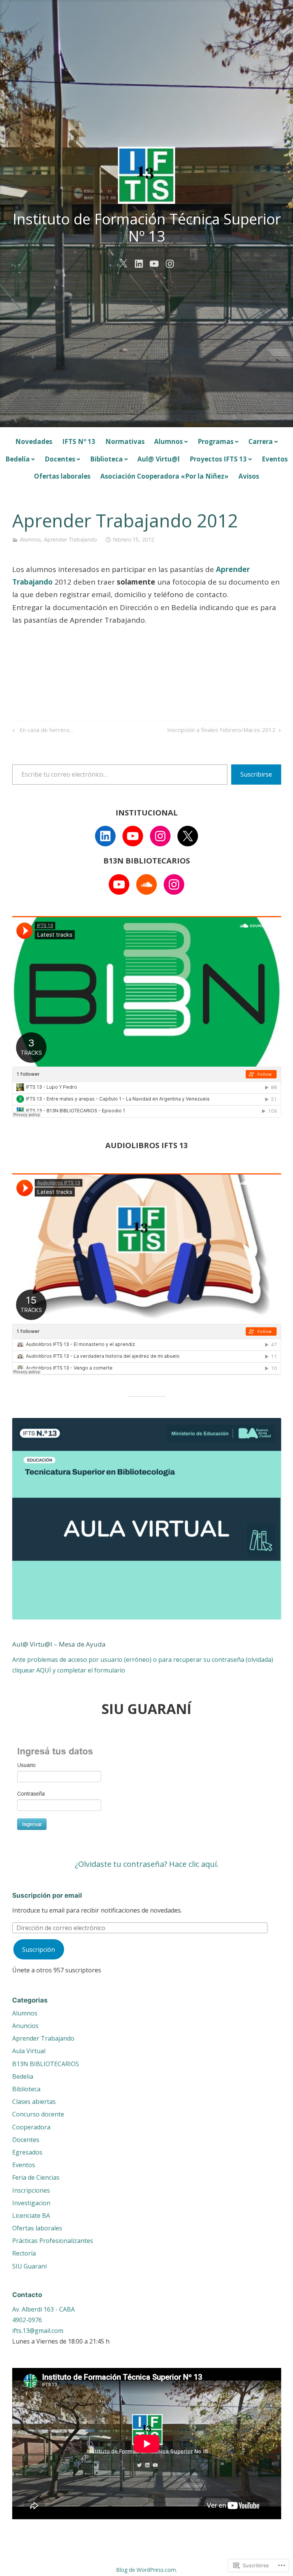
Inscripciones (31, 2190)
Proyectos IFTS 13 (218, 459)
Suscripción (39, 1950)
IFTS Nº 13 (79, 441)
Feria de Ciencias (36, 2177)
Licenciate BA (31, 2216)
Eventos (275, 459)
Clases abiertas (34, 2102)
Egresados (27, 2152)
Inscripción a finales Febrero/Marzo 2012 (221, 731)
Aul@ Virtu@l (159, 459)
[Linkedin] (139, 263)
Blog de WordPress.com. (146, 2570)
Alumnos (168, 441)
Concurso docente (38, 2114)
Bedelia (23, 2076)
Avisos (249, 476)
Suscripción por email (47, 1895)
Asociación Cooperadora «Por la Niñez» (164, 476)
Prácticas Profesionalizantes (53, 2241)
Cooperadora (31, 2127)
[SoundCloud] (146, 884)
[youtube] (154, 263)
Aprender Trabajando (70, 539)
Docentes (60, 459)
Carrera (261, 441)
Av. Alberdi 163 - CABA (43, 2309)
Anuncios (25, 2026)
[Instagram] (160, 836)
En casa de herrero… (42, 731)
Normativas (125, 441)
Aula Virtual (29, 2051)
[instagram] (170, 263)
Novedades (34, 441)
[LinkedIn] (105, 836)
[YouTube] (133, 836)
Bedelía (18, 459)
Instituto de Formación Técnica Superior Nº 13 (147, 227)
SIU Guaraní (29, 2266)
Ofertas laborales (62, 476)
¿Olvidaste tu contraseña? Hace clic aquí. (147, 1864)
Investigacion (31, 2203)
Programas (216, 441)
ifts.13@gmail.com (38, 2331)
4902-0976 (27, 2320)
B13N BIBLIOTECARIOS (46, 2064)
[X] (188, 836)
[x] (123, 263)
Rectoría (24, 2253)
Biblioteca (106, 459)
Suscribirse (256, 774)
